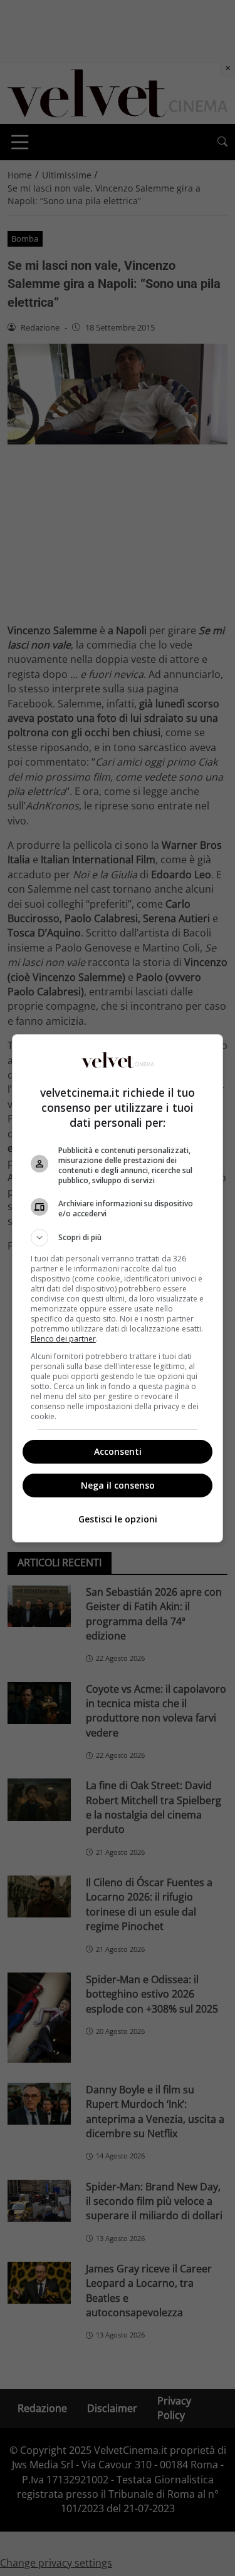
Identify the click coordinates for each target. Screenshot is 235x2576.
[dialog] (118, 1288)
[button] (118, 1238)
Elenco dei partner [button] (63, 1339)
